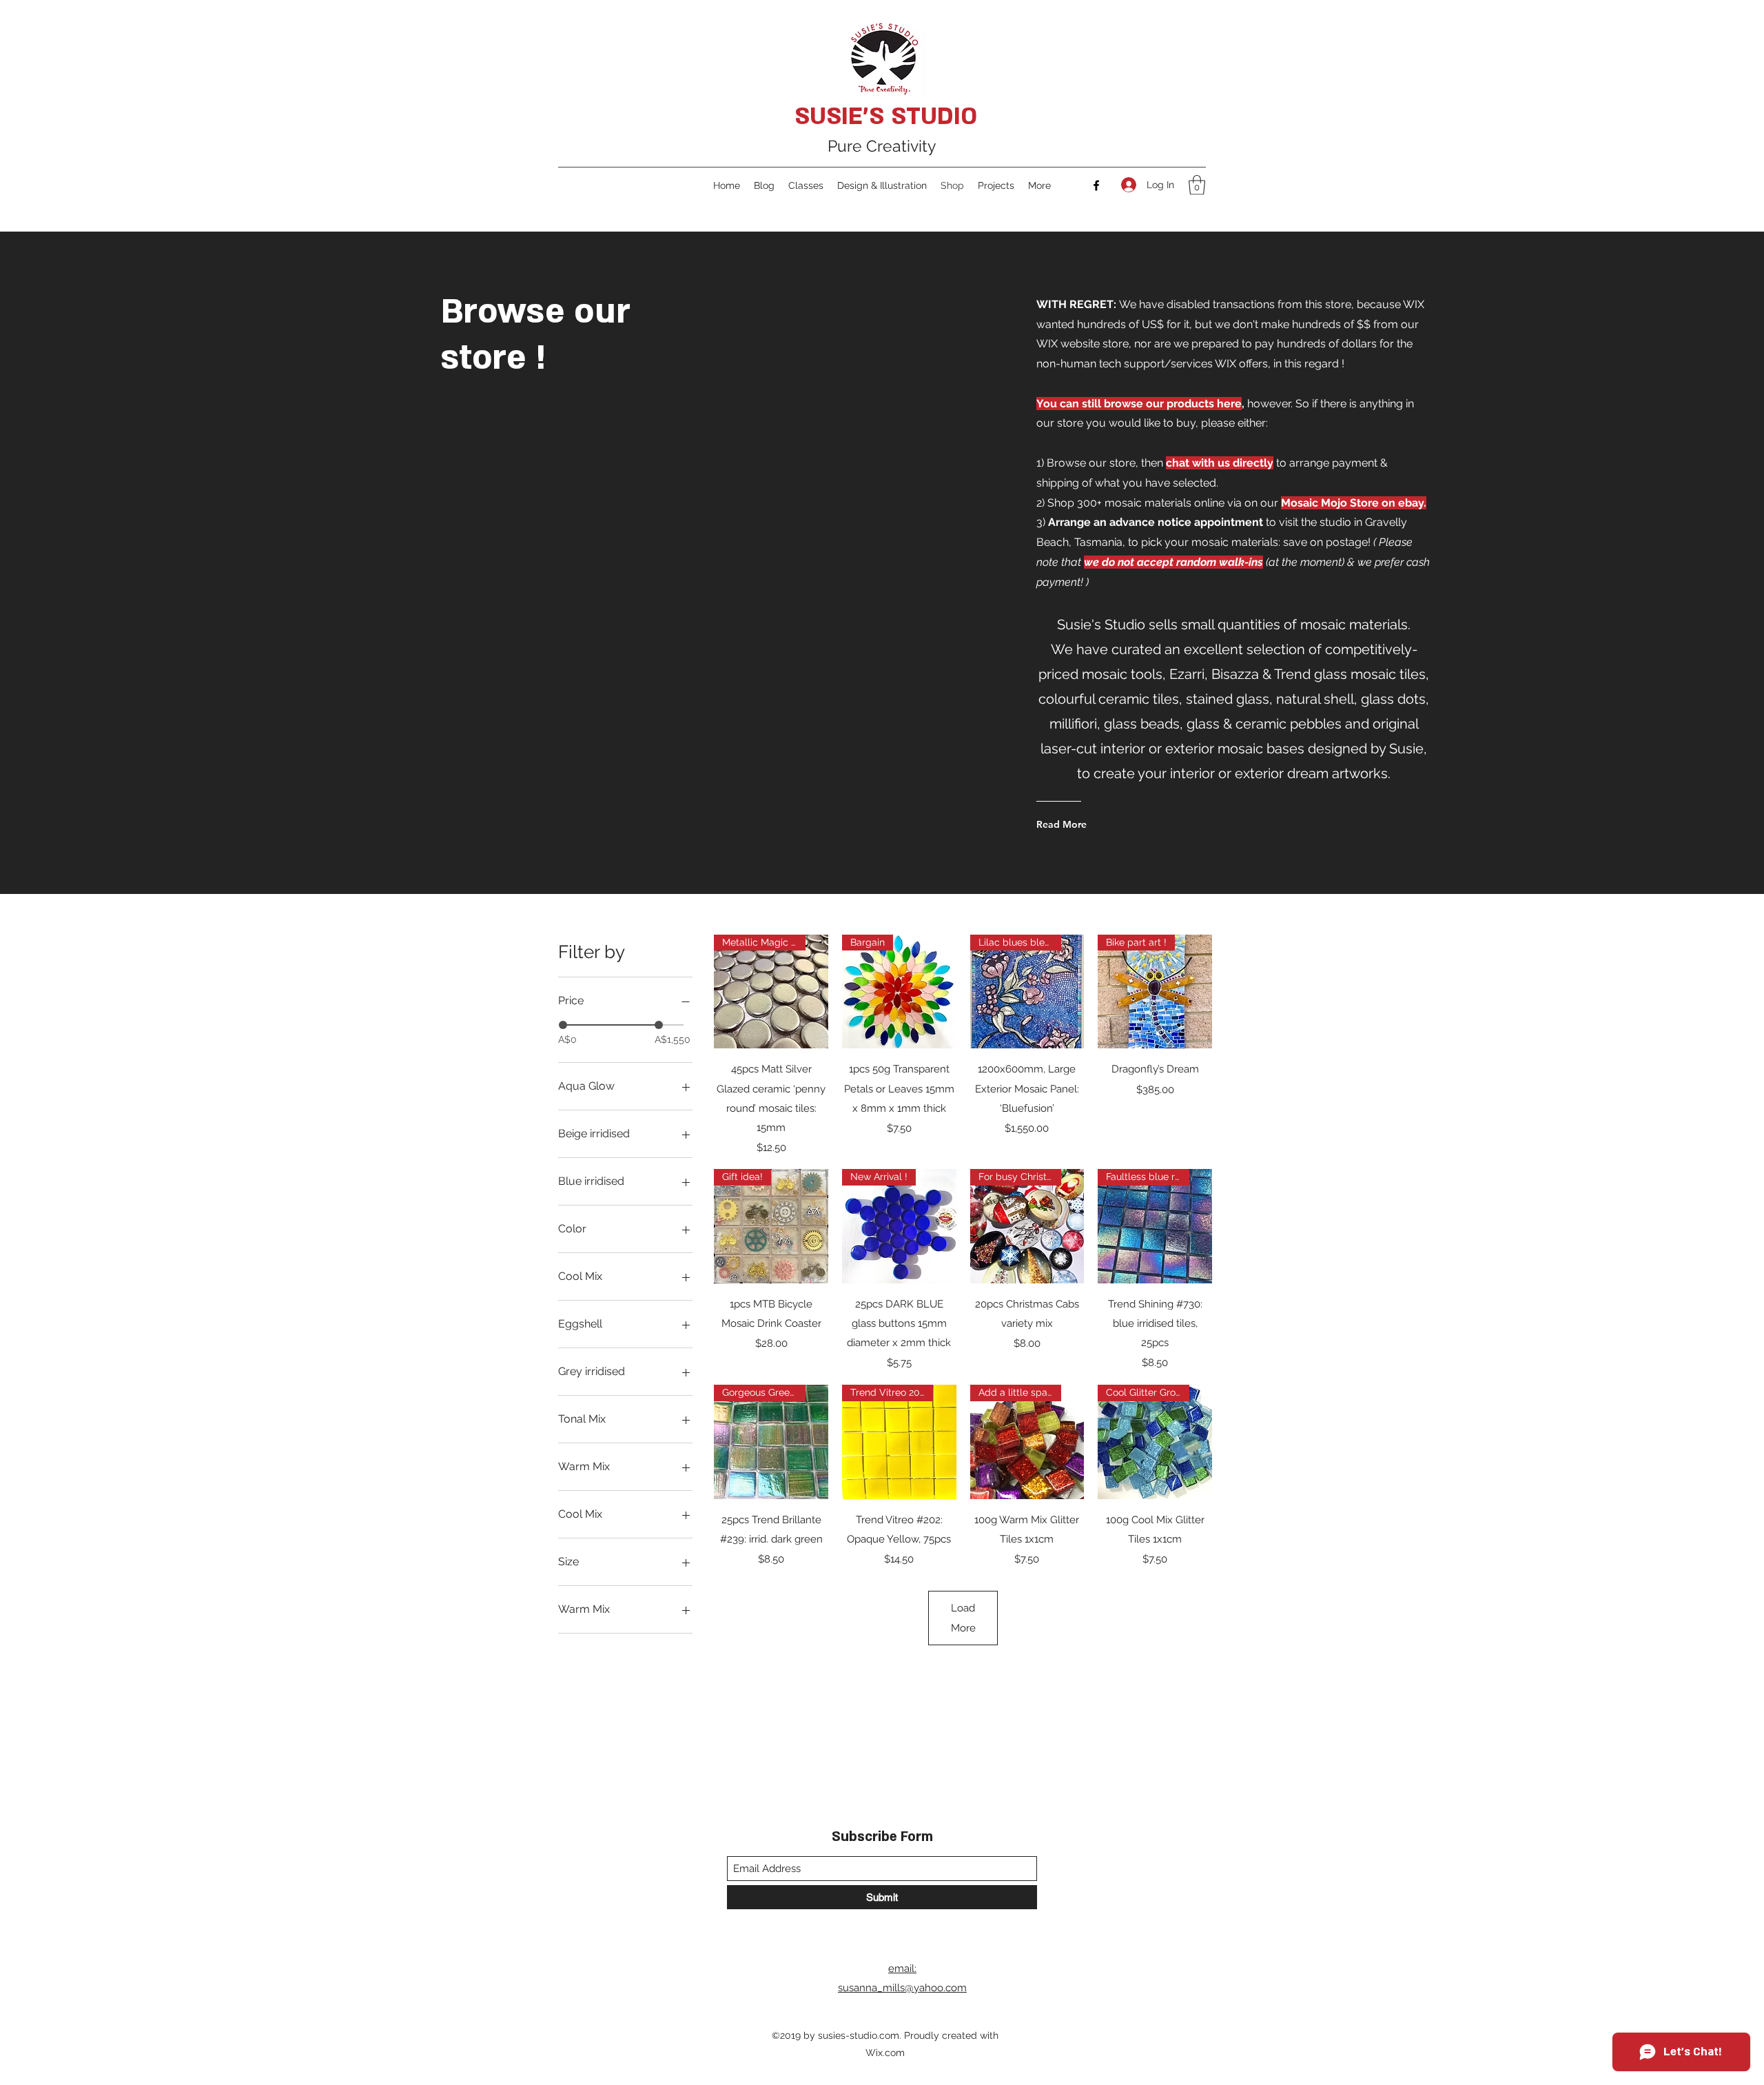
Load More (963, 1618)
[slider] (563, 1025)
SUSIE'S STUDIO (886, 116)
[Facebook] (1096, 185)
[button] (1197, 185)
